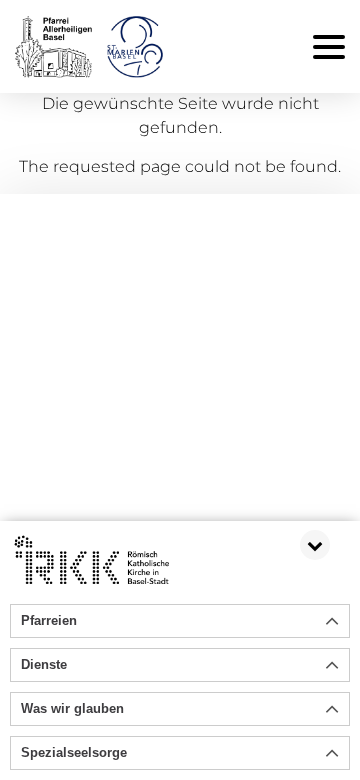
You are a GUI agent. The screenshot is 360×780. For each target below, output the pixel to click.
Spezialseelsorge (74, 752)
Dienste (44, 664)
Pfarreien (49, 620)
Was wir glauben (72, 708)
